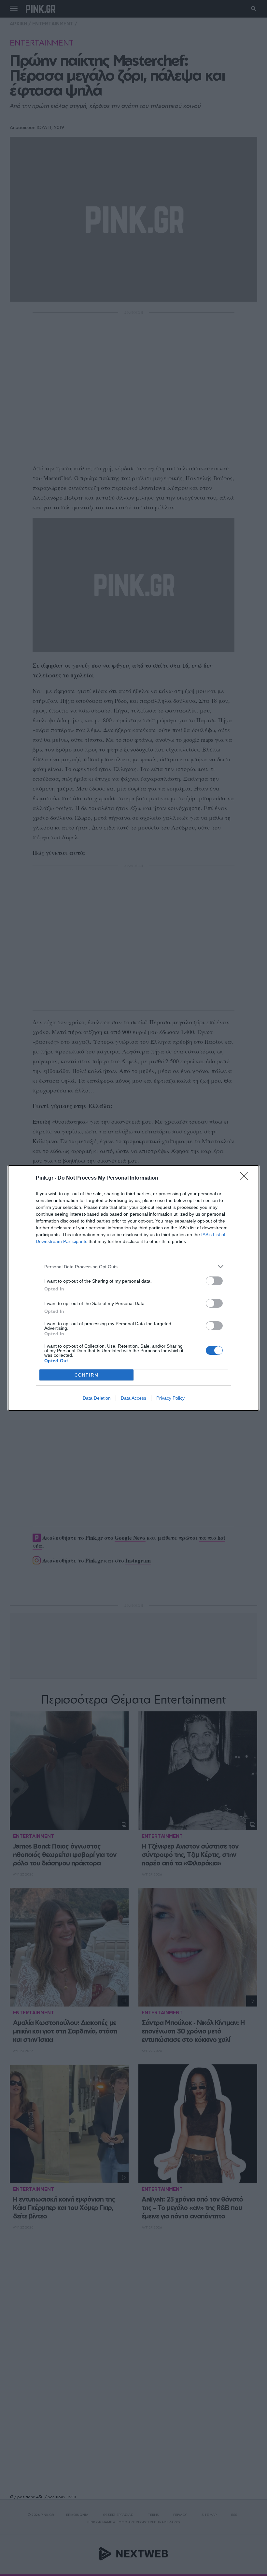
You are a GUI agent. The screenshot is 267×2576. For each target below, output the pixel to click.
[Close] (246, 1178)
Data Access (133, 1398)
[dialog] (133, 1288)
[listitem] (133, 1267)
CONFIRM (87, 1375)
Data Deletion (97, 1398)
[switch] (214, 1281)
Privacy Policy (170, 1398)
